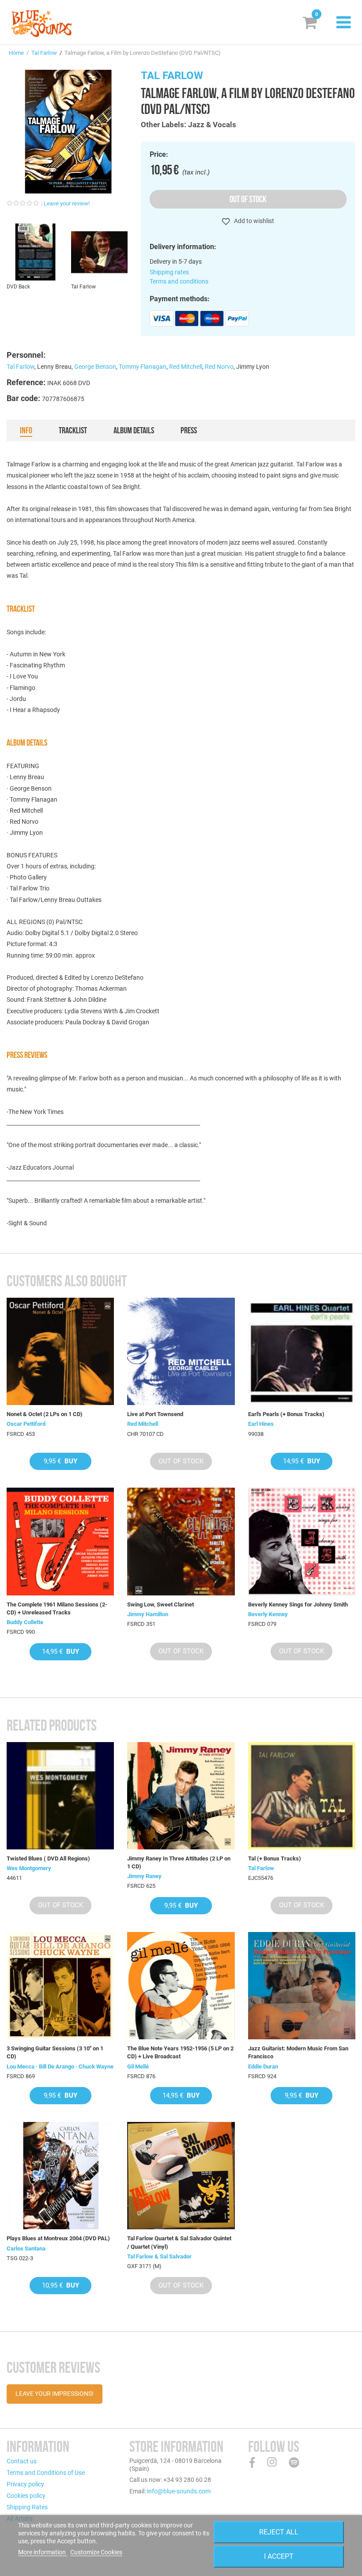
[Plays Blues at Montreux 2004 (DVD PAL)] (60, 2176)
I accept (279, 2556)
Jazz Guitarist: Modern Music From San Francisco (298, 2052)
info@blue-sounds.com (179, 2491)
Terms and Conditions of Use (46, 2473)
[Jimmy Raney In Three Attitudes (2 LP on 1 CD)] (181, 1796)
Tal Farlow (44, 53)
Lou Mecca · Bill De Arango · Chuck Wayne (60, 2066)
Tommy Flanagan (143, 367)
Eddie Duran (263, 2066)
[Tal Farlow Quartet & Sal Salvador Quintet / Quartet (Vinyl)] (181, 2176)
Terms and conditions (179, 281)
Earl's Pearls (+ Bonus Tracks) (286, 1414)
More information (43, 2552)
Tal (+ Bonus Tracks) (275, 1858)
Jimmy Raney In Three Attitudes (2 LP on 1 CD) (179, 1862)
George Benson (95, 367)
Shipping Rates (27, 2507)
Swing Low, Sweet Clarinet (160, 1604)
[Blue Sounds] (41, 23)
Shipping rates (169, 272)
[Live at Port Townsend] (181, 1351)
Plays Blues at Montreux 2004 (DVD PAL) (58, 2238)
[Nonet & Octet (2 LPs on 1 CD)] (60, 1351)
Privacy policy (25, 2484)
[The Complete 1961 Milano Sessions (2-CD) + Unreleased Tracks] (60, 1541)
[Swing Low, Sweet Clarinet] (181, 1541)
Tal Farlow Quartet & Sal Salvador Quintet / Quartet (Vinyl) (179, 2242)
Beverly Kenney (268, 1614)
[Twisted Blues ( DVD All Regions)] (60, 1796)
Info (26, 430)
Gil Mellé (138, 2066)
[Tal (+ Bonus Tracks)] (302, 1796)
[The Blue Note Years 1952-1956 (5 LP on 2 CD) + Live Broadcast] (181, 1986)
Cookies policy (26, 2496)
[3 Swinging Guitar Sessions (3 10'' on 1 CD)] (60, 1986)
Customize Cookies (96, 2552)
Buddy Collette (25, 1622)
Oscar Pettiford (26, 1424)
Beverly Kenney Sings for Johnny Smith (298, 1604)
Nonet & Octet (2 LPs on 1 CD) (45, 1414)
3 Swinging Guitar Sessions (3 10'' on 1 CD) (55, 2052)
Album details (134, 430)
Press (189, 430)
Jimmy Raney (144, 1876)
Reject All (279, 2532)
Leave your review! (67, 203)
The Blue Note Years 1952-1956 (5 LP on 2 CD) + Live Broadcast (180, 2052)
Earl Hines (261, 1424)
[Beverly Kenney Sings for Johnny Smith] (302, 1541)
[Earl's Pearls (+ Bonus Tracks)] (302, 1351)
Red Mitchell (186, 367)
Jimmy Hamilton (148, 1614)
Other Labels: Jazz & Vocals (189, 125)
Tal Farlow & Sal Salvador (159, 2256)
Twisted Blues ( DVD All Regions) (48, 1858)
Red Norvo (219, 367)
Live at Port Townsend (155, 1414)
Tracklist (73, 430)
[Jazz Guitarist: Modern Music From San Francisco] (302, 1986)
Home (16, 53)
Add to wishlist (253, 221)
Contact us (22, 2461)
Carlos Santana (26, 2248)
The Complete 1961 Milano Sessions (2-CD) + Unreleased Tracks (57, 1608)
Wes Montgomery (29, 1868)
